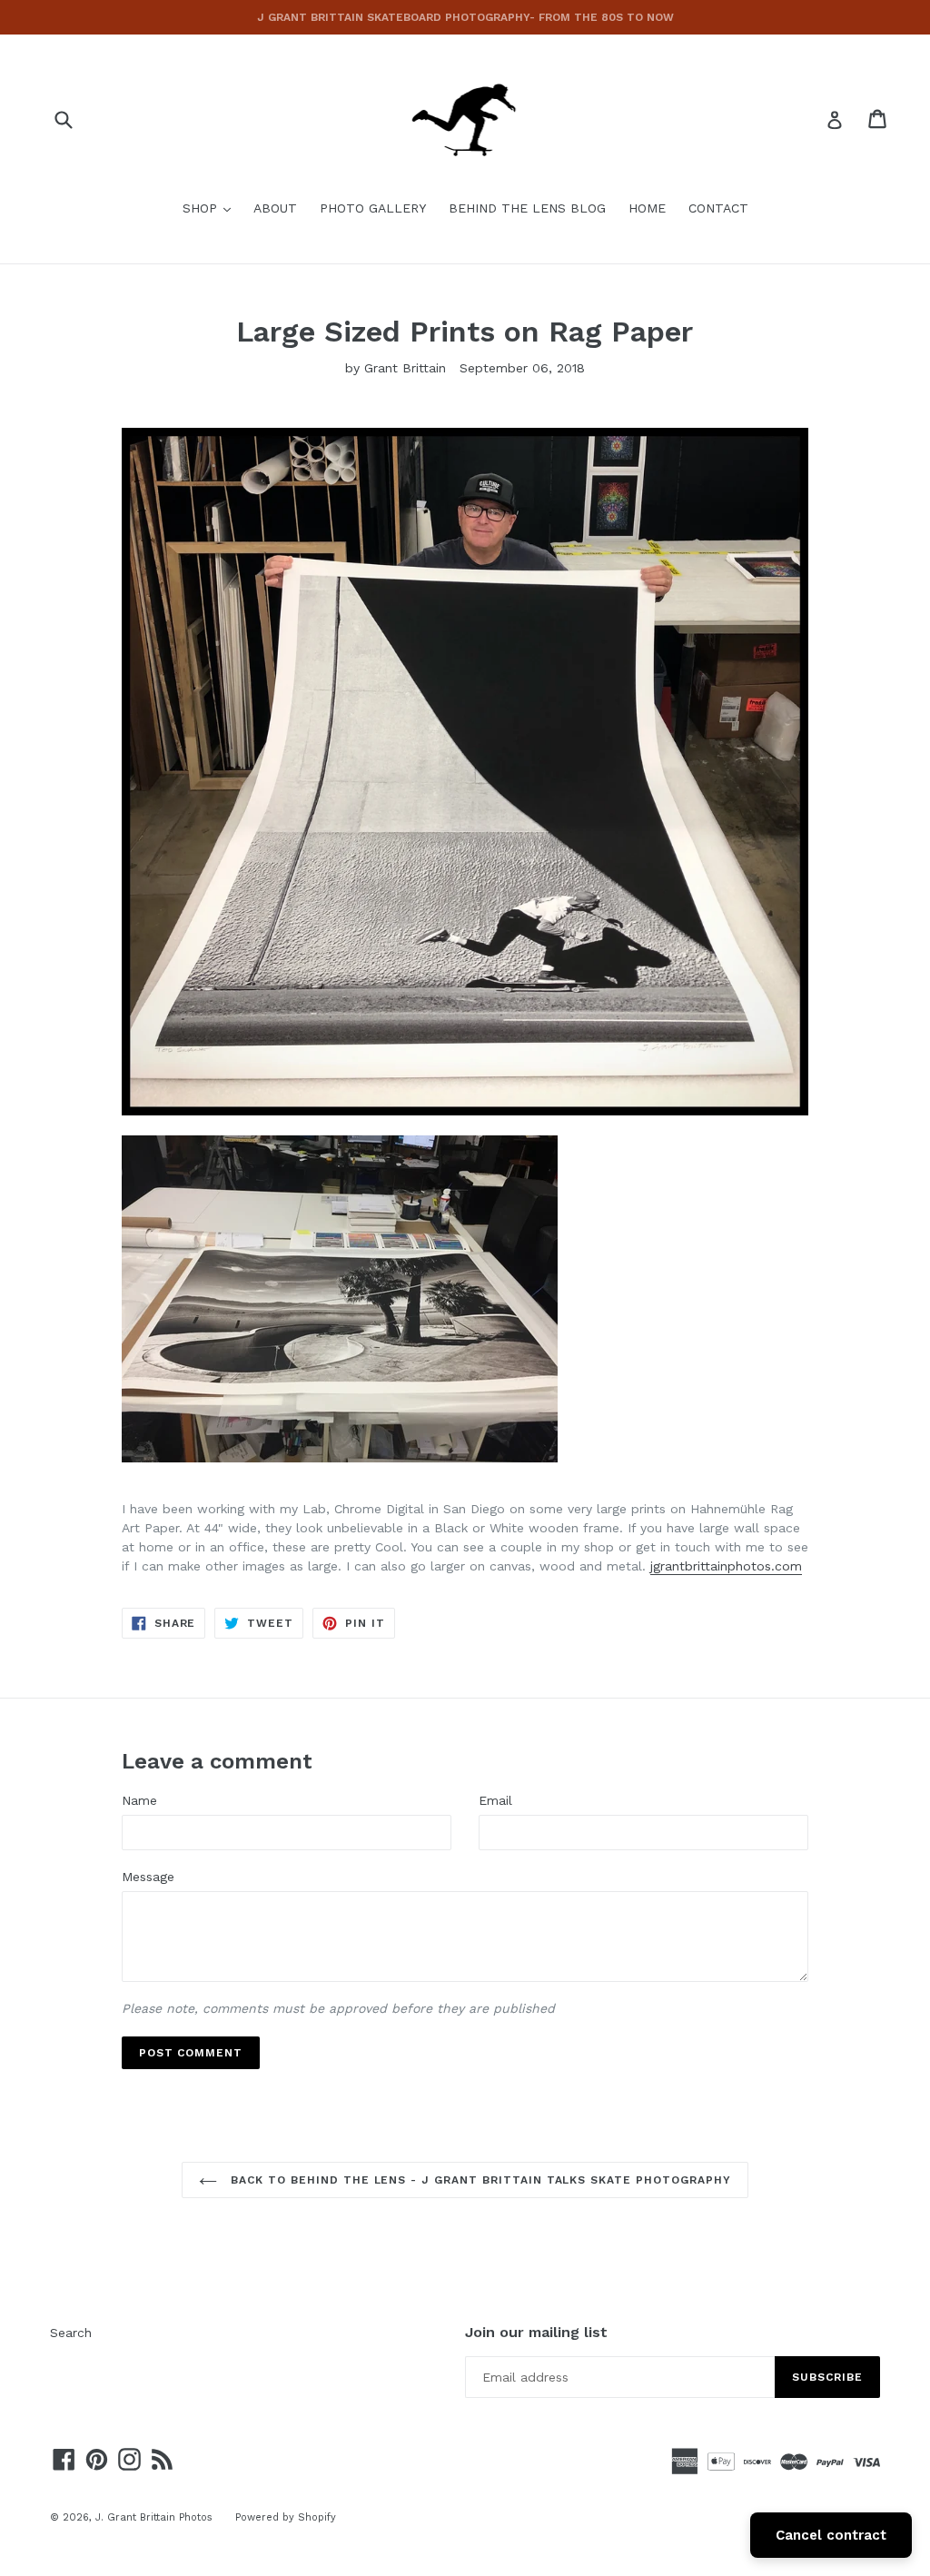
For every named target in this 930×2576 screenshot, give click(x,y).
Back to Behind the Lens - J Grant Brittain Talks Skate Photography (478, 2180)
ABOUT (275, 208)
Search (71, 2333)
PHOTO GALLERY (373, 208)
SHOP (211, 208)
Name (139, 1800)
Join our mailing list (536, 2332)
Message (148, 1877)
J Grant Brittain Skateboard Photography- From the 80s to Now (465, 17)
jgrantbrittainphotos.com (726, 1566)
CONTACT (718, 208)
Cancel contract (831, 2535)
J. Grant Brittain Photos (154, 2517)
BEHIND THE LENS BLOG (527, 208)
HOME (647, 208)
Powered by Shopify (286, 2517)
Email (495, 1800)
